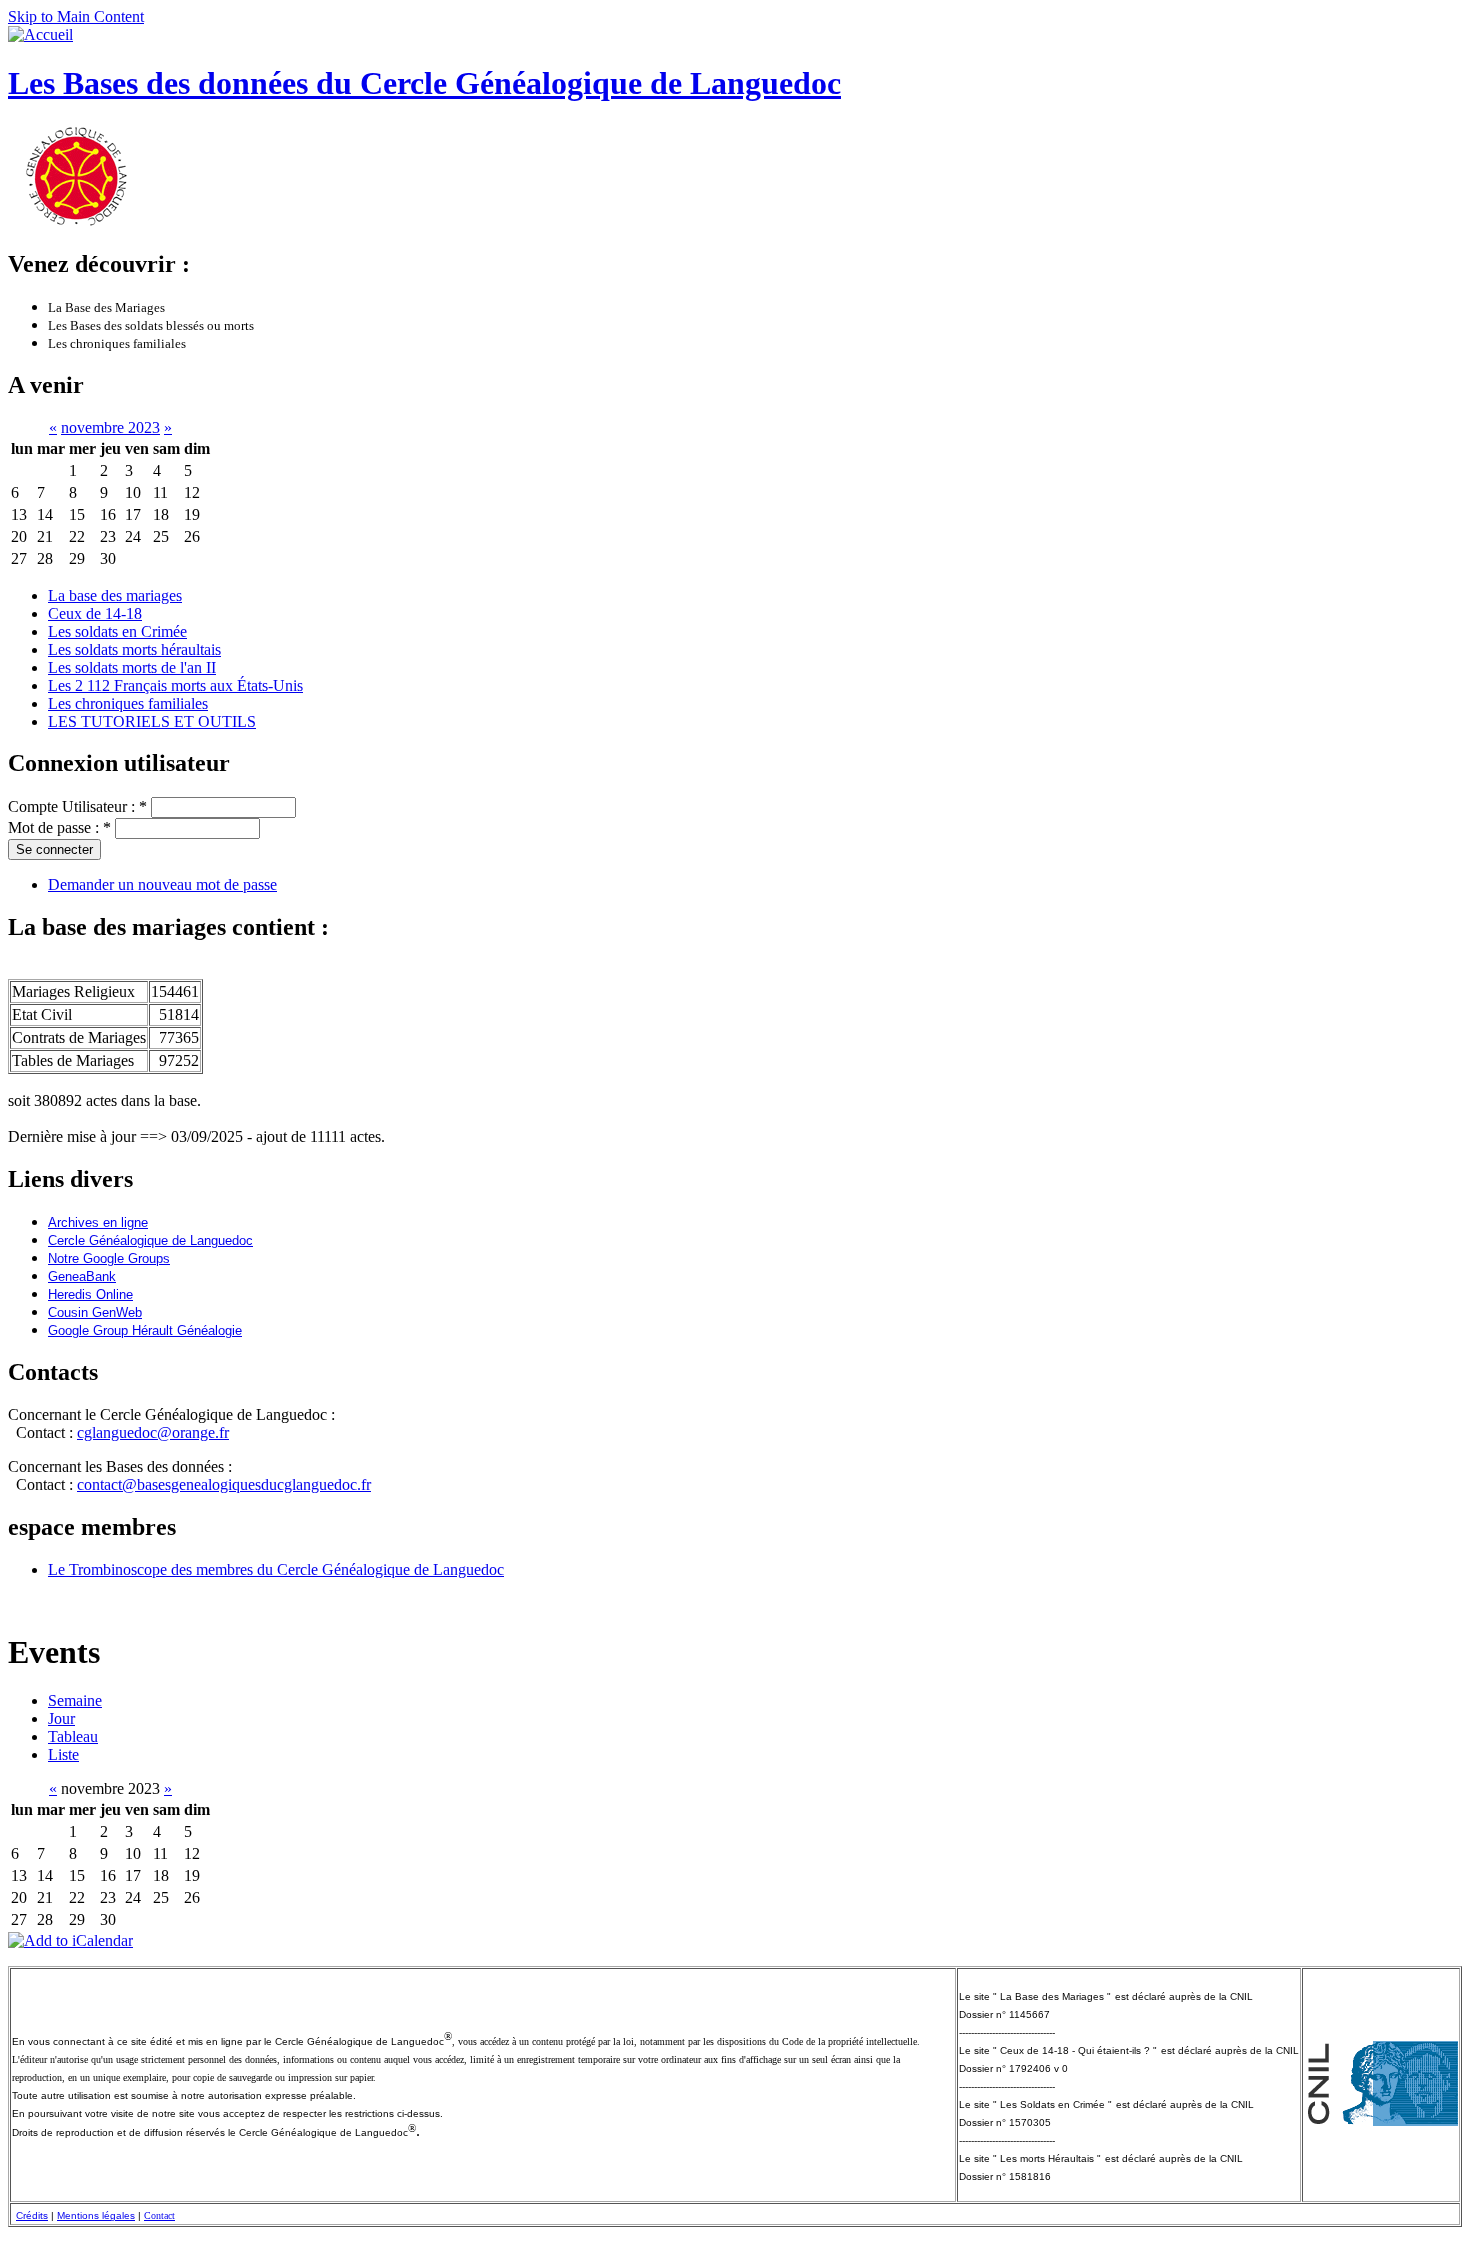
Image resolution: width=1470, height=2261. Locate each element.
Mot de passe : (59, 827)
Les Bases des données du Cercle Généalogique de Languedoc (424, 83)
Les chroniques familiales (128, 703)
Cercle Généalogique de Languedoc (150, 1240)
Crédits (32, 2215)
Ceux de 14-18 (95, 613)
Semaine (75, 1700)
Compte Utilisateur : (77, 806)
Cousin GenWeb (95, 1312)
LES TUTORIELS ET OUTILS (152, 721)
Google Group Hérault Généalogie (145, 1330)
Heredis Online (90, 1294)
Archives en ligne (98, 1222)
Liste (63, 1754)
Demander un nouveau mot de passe (162, 884)
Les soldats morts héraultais (134, 649)
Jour (61, 1718)
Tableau (73, 1736)
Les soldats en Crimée (117, 631)
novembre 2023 (110, 427)
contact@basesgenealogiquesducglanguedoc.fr (224, 1484)
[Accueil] (40, 34)
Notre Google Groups (109, 1258)
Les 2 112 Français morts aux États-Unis (175, 685)
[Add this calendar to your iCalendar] (70, 1940)
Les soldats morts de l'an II (132, 667)
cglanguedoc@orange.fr (153, 1432)
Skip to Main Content (76, 16)
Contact (159, 2215)
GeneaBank (82, 1276)
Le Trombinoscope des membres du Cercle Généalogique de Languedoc (276, 1569)
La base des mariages (115, 595)
